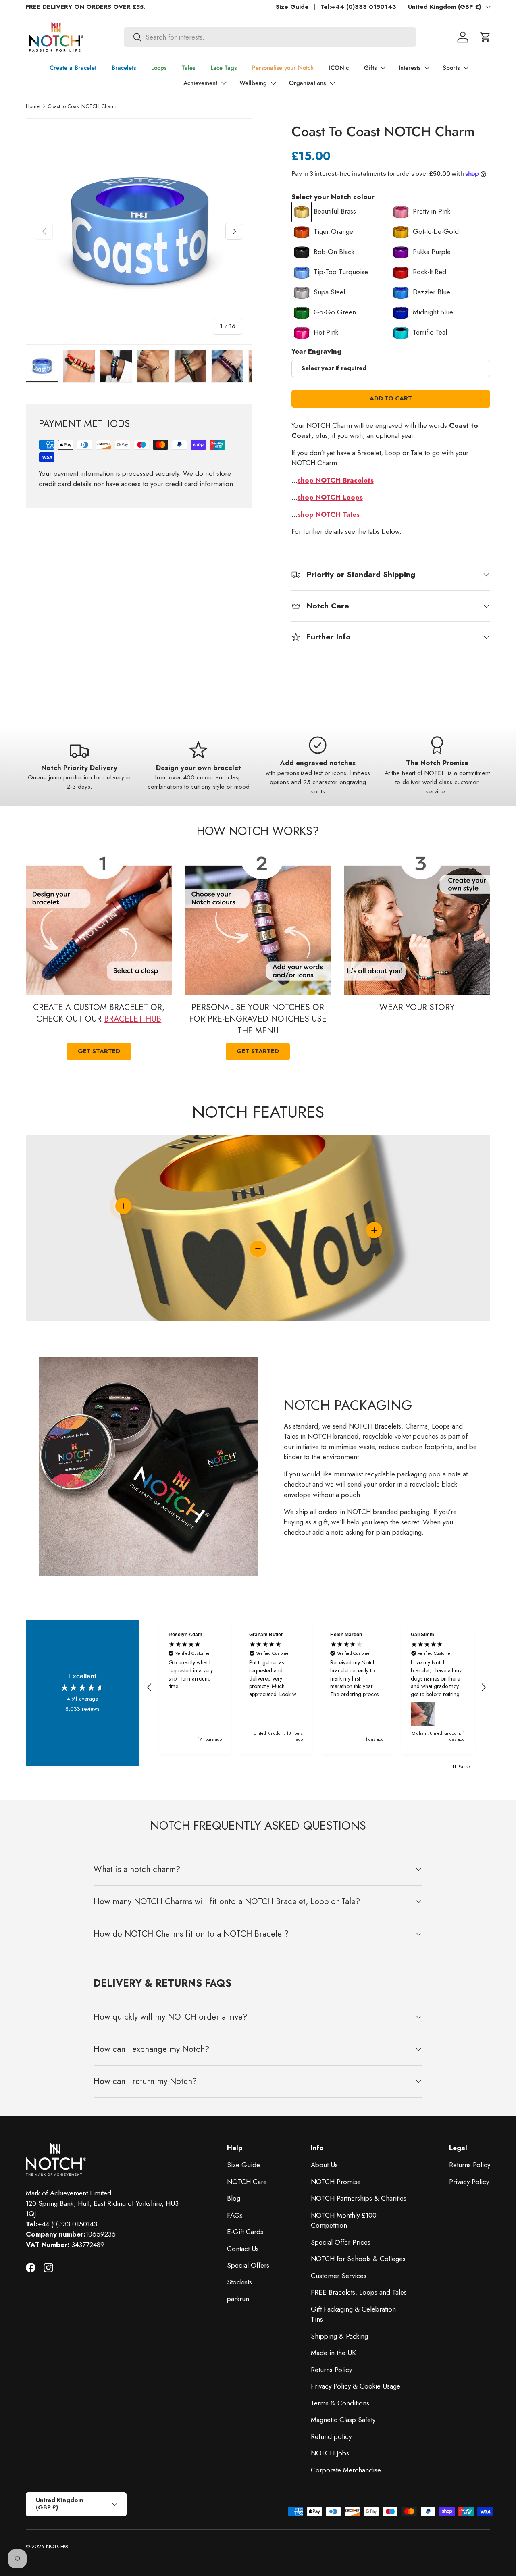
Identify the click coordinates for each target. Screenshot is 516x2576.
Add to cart (391, 398)
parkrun (238, 2299)
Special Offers (248, 2265)
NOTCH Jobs (330, 2453)
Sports (451, 68)
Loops (159, 68)
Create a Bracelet (73, 68)
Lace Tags (224, 68)
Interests (410, 68)
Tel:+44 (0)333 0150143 (358, 7)
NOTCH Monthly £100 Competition (344, 2220)
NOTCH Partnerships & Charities (359, 2198)
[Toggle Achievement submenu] (224, 83)
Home (33, 106)
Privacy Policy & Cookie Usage (356, 2386)
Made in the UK (333, 2353)
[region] (316, 1687)
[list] (139, 231)
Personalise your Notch (283, 68)
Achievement (200, 83)
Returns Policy (331, 2370)
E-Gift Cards (245, 2232)
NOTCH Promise (336, 2182)
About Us (324, 2165)
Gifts (370, 68)
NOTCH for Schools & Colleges (358, 2259)
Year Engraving (316, 351)
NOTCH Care (247, 2182)
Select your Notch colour (333, 197)
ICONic (339, 68)
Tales (188, 68)
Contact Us (243, 2249)
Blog (234, 2198)
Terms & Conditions (340, 2403)
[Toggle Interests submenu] (427, 68)
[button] (485, 37)
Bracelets (124, 68)
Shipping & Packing (339, 2336)
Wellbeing (253, 83)
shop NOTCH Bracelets (336, 480)
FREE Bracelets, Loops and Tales (359, 2292)
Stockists (239, 2282)
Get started (99, 1051)
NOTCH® (57, 2546)
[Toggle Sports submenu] (466, 68)
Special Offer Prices (341, 2242)
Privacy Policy (469, 2182)
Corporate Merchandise (346, 2470)
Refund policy (331, 2436)
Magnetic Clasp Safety (343, 2420)
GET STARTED (258, 1051)
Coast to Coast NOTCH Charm (82, 106)
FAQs (235, 2215)
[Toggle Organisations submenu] (332, 83)
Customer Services (339, 2276)
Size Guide (292, 7)
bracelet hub (133, 1019)
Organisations (307, 83)
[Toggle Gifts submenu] (383, 68)
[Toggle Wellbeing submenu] (273, 83)
